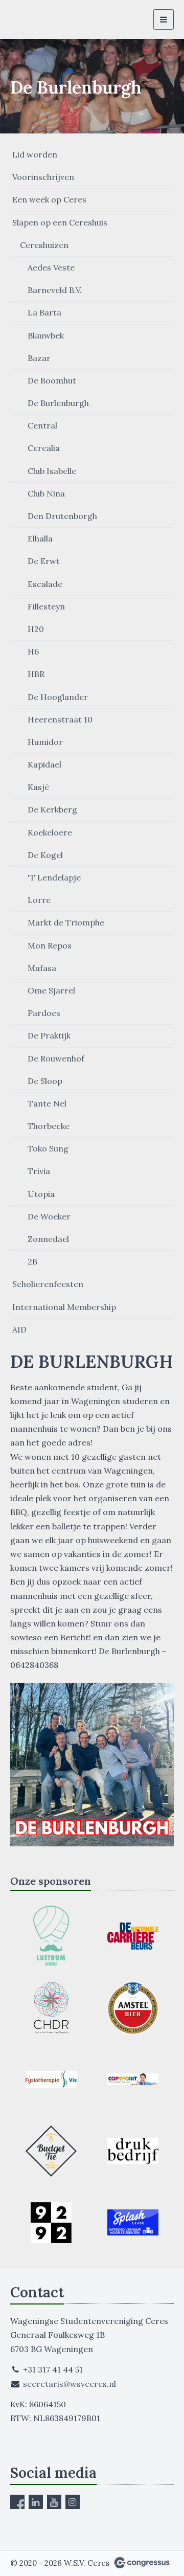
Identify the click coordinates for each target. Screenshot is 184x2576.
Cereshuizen (44, 245)
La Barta (44, 312)
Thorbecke (49, 1126)
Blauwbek (46, 335)
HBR (36, 674)
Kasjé (38, 787)
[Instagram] (73, 2502)
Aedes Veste (51, 267)
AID (19, 1329)
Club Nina (46, 493)
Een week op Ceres (49, 199)
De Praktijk (49, 1035)
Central (42, 425)
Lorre (39, 900)
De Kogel (45, 855)
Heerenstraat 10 (60, 719)
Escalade (45, 584)
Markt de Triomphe (66, 922)
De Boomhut (52, 380)
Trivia (39, 1171)
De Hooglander (58, 697)
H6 (33, 651)
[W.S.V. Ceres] (29, 19)
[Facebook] (17, 2502)
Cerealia (44, 448)
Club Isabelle (52, 471)
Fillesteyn (46, 606)
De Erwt (44, 561)
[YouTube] (54, 2502)
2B (32, 1261)
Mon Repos (50, 945)
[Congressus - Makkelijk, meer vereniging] (142, 2563)
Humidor (45, 742)
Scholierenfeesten (48, 1284)
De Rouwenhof (56, 1058)
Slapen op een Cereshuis (60, 222)
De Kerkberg (52, 809)
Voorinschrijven (43, 177)
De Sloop (45, 1081)
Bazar (39, 358)
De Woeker (49, 1216)
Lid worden (35, 154)
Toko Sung (48, 1148)
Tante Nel (47, 1103)
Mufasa (42, 968)
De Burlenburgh (58, 403)
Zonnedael (48, 1239)
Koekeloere (50, 832)
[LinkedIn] (36, 2502)
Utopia (41, 1194)
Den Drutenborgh (62, 516)
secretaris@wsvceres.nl (70, 2384)
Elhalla (40, 538)
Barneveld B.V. (55, 290)
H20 (36, 629)
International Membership (64, 1307)
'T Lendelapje (54, 877)
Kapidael (44, 764)
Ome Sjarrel (51, 990)
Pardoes (44, 1013)
